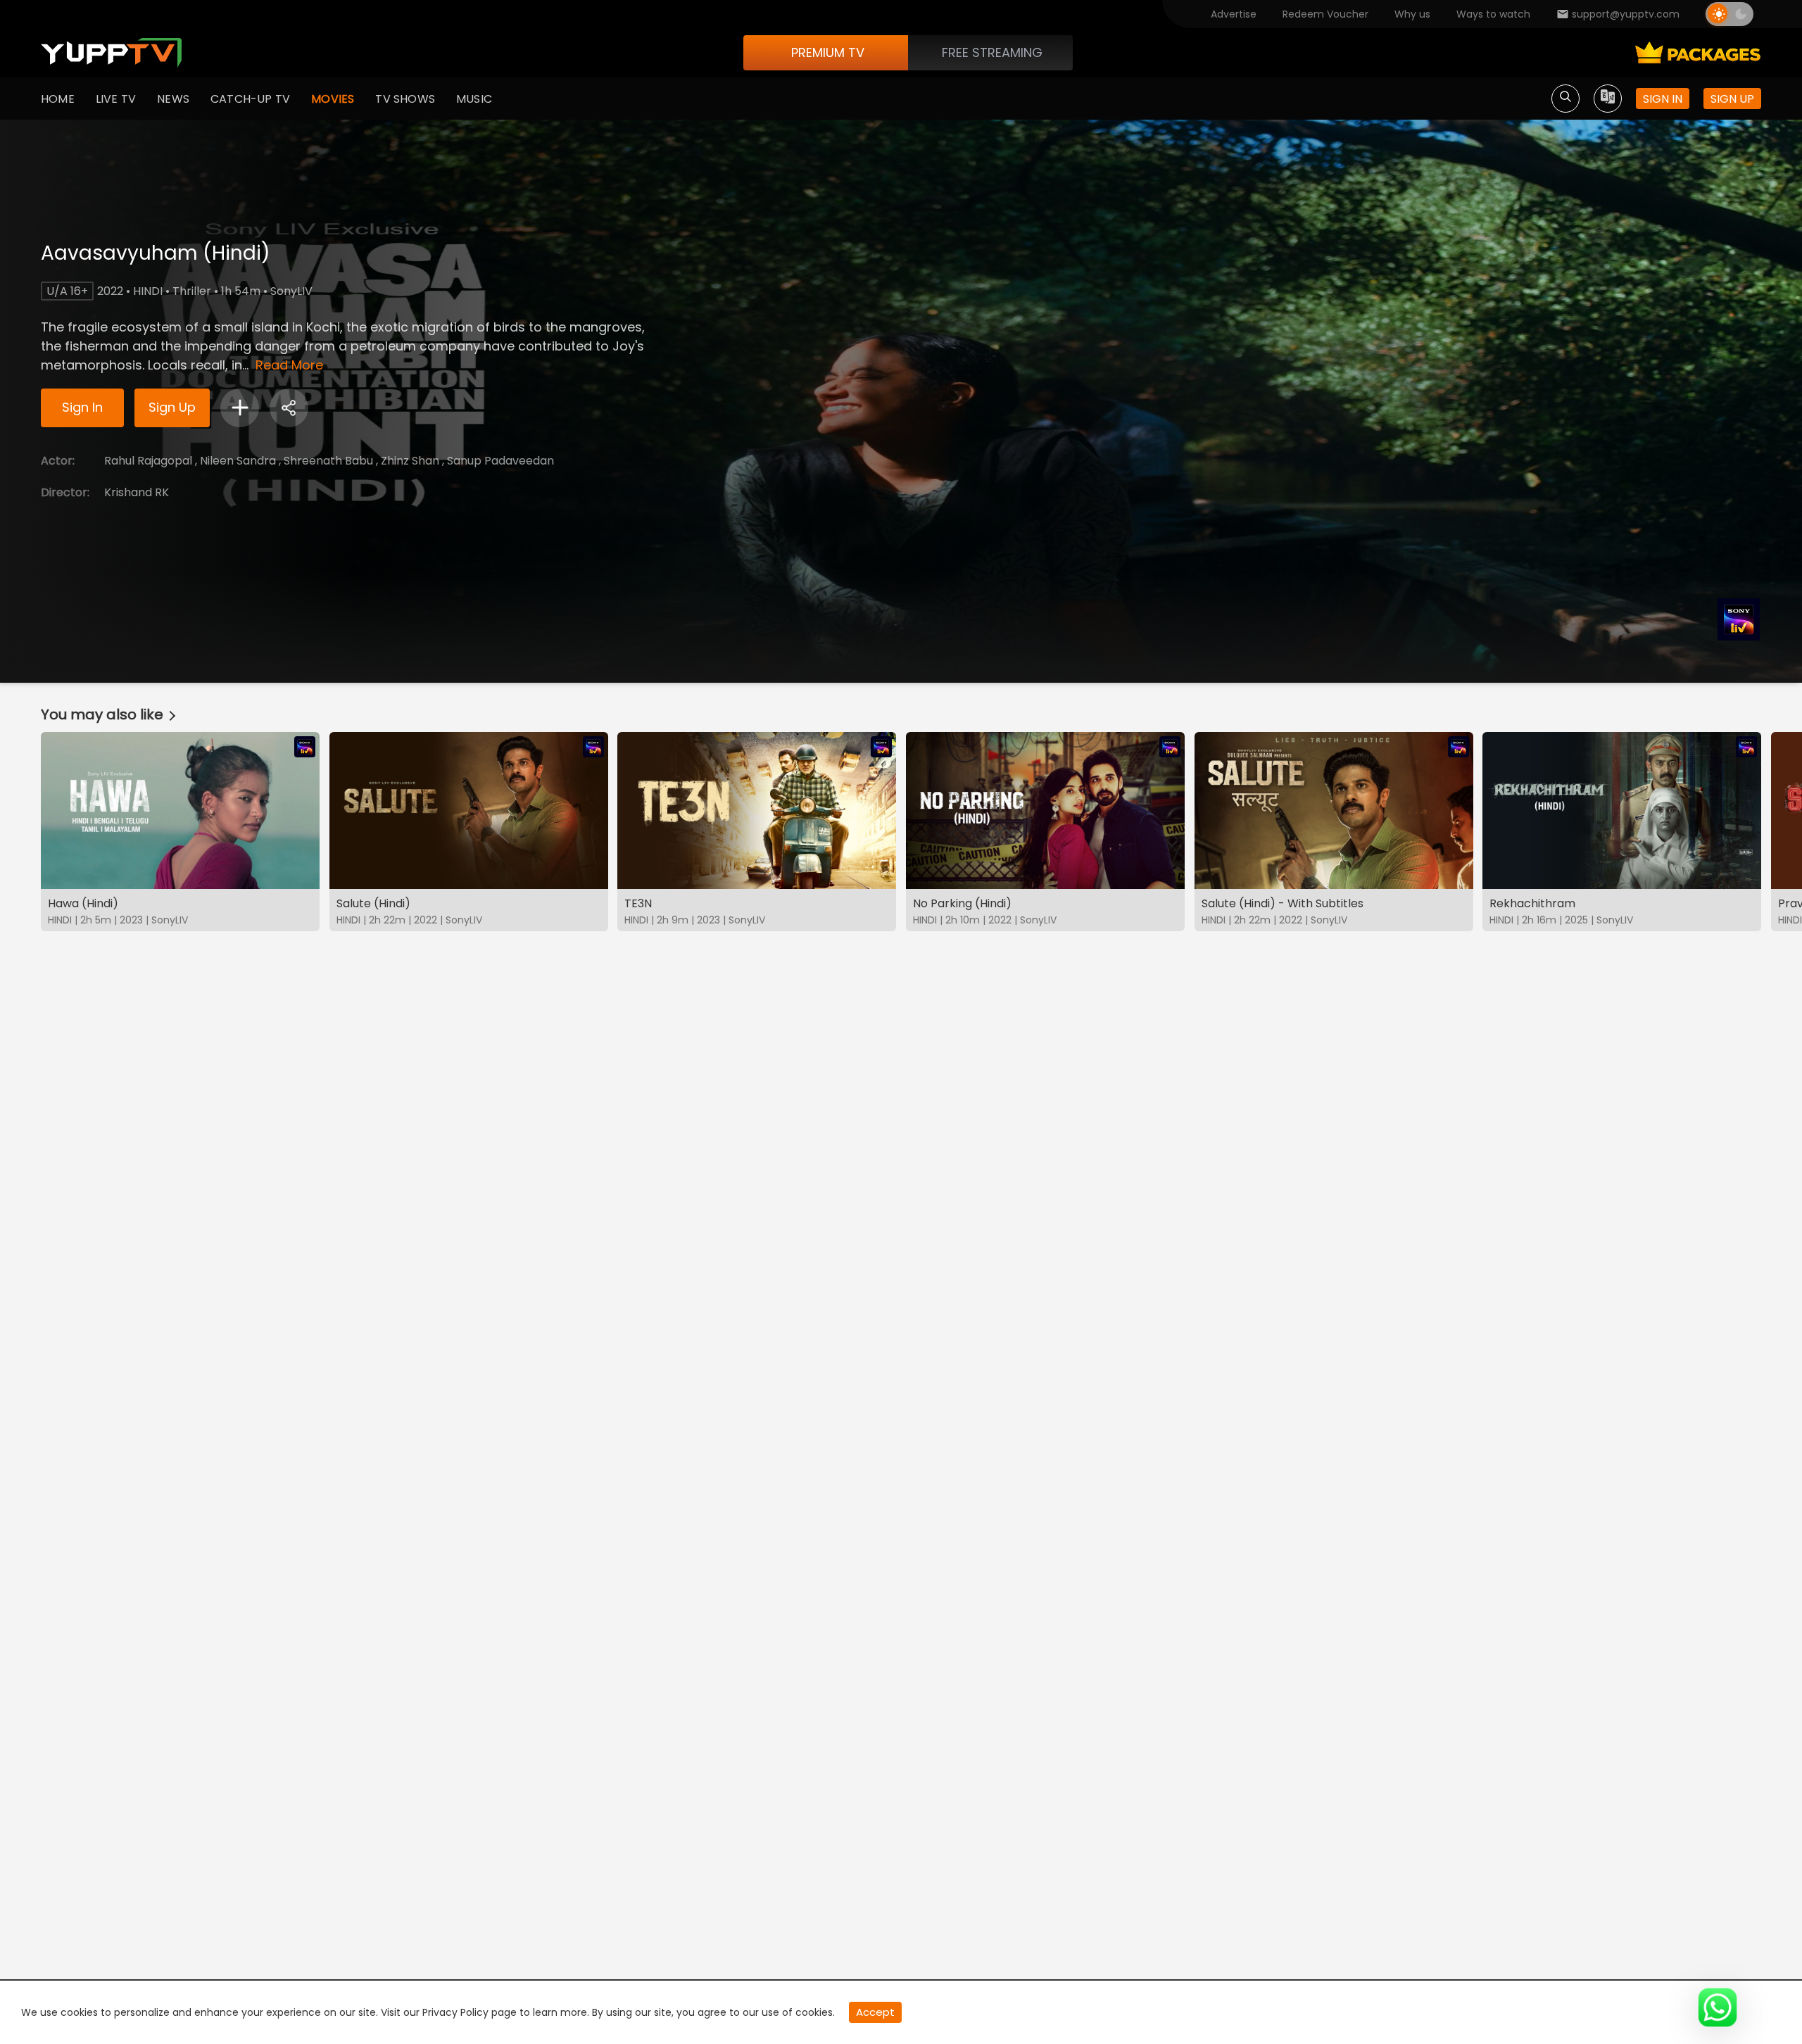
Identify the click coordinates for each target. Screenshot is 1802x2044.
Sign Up (172, 407)
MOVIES (333, 99)
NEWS (173, 99)
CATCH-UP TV (250, 99)
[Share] (289, 408)
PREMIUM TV (828, 52)
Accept (875, 2012)
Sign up (1732, 99)
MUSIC (474, 99)
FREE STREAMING (992, 52)
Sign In (82, 407)
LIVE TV (116, 99)
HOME (58, 99)
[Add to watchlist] (240, 408)
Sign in (1663, 99)
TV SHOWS (405, 99)
